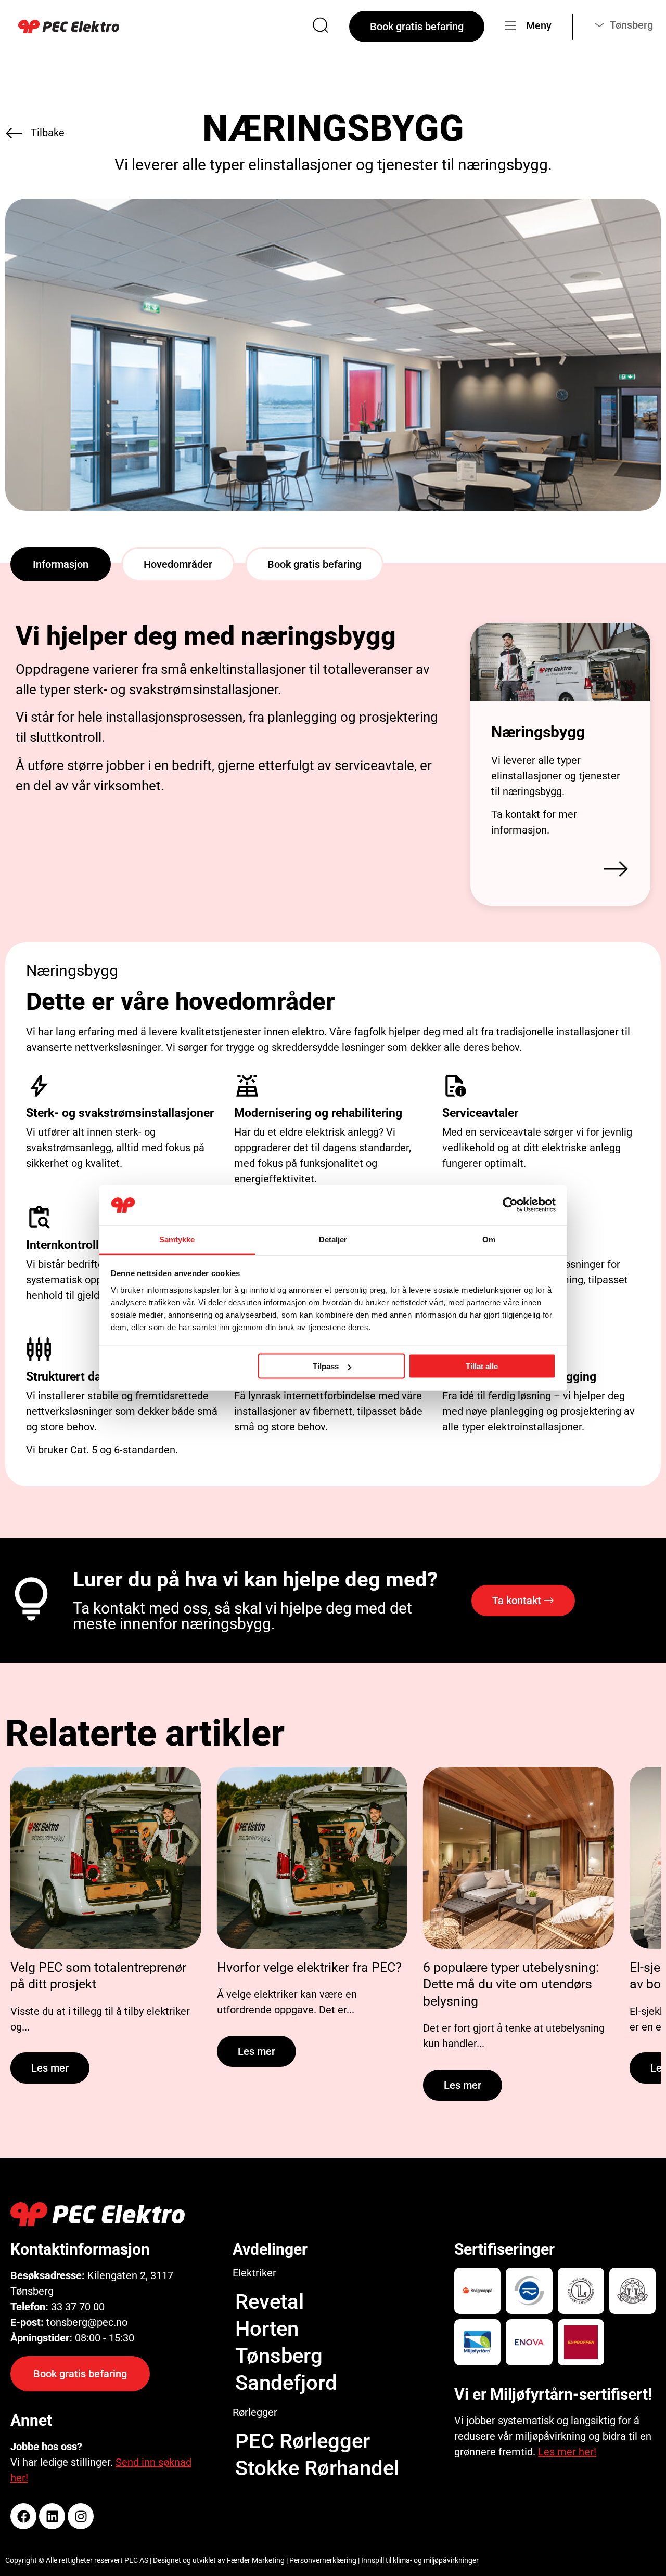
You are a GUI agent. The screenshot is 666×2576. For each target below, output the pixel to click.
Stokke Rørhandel (317, 2468)
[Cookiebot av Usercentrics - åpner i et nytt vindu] (510, 1205)
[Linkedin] (52, 2516)
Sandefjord (286, 2383)
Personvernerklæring (323, 2560)
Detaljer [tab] (333, 1239)
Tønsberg (279, 2356)
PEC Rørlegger (303, 2441)
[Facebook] (23, 2516)
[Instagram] (81, 2516)
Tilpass (326, 1366)
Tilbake (48, 133)
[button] (61, 564)
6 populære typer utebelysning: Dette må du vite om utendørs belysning (511, 1984)
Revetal (270, 2302)
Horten (267, 2329)
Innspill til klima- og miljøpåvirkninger (420, 2560)
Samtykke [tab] (177, 1239)
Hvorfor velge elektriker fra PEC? (309, 1967)
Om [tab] (489, 1239)
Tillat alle (482, 1366)
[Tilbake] (14, 133)
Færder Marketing (256, 2560)
